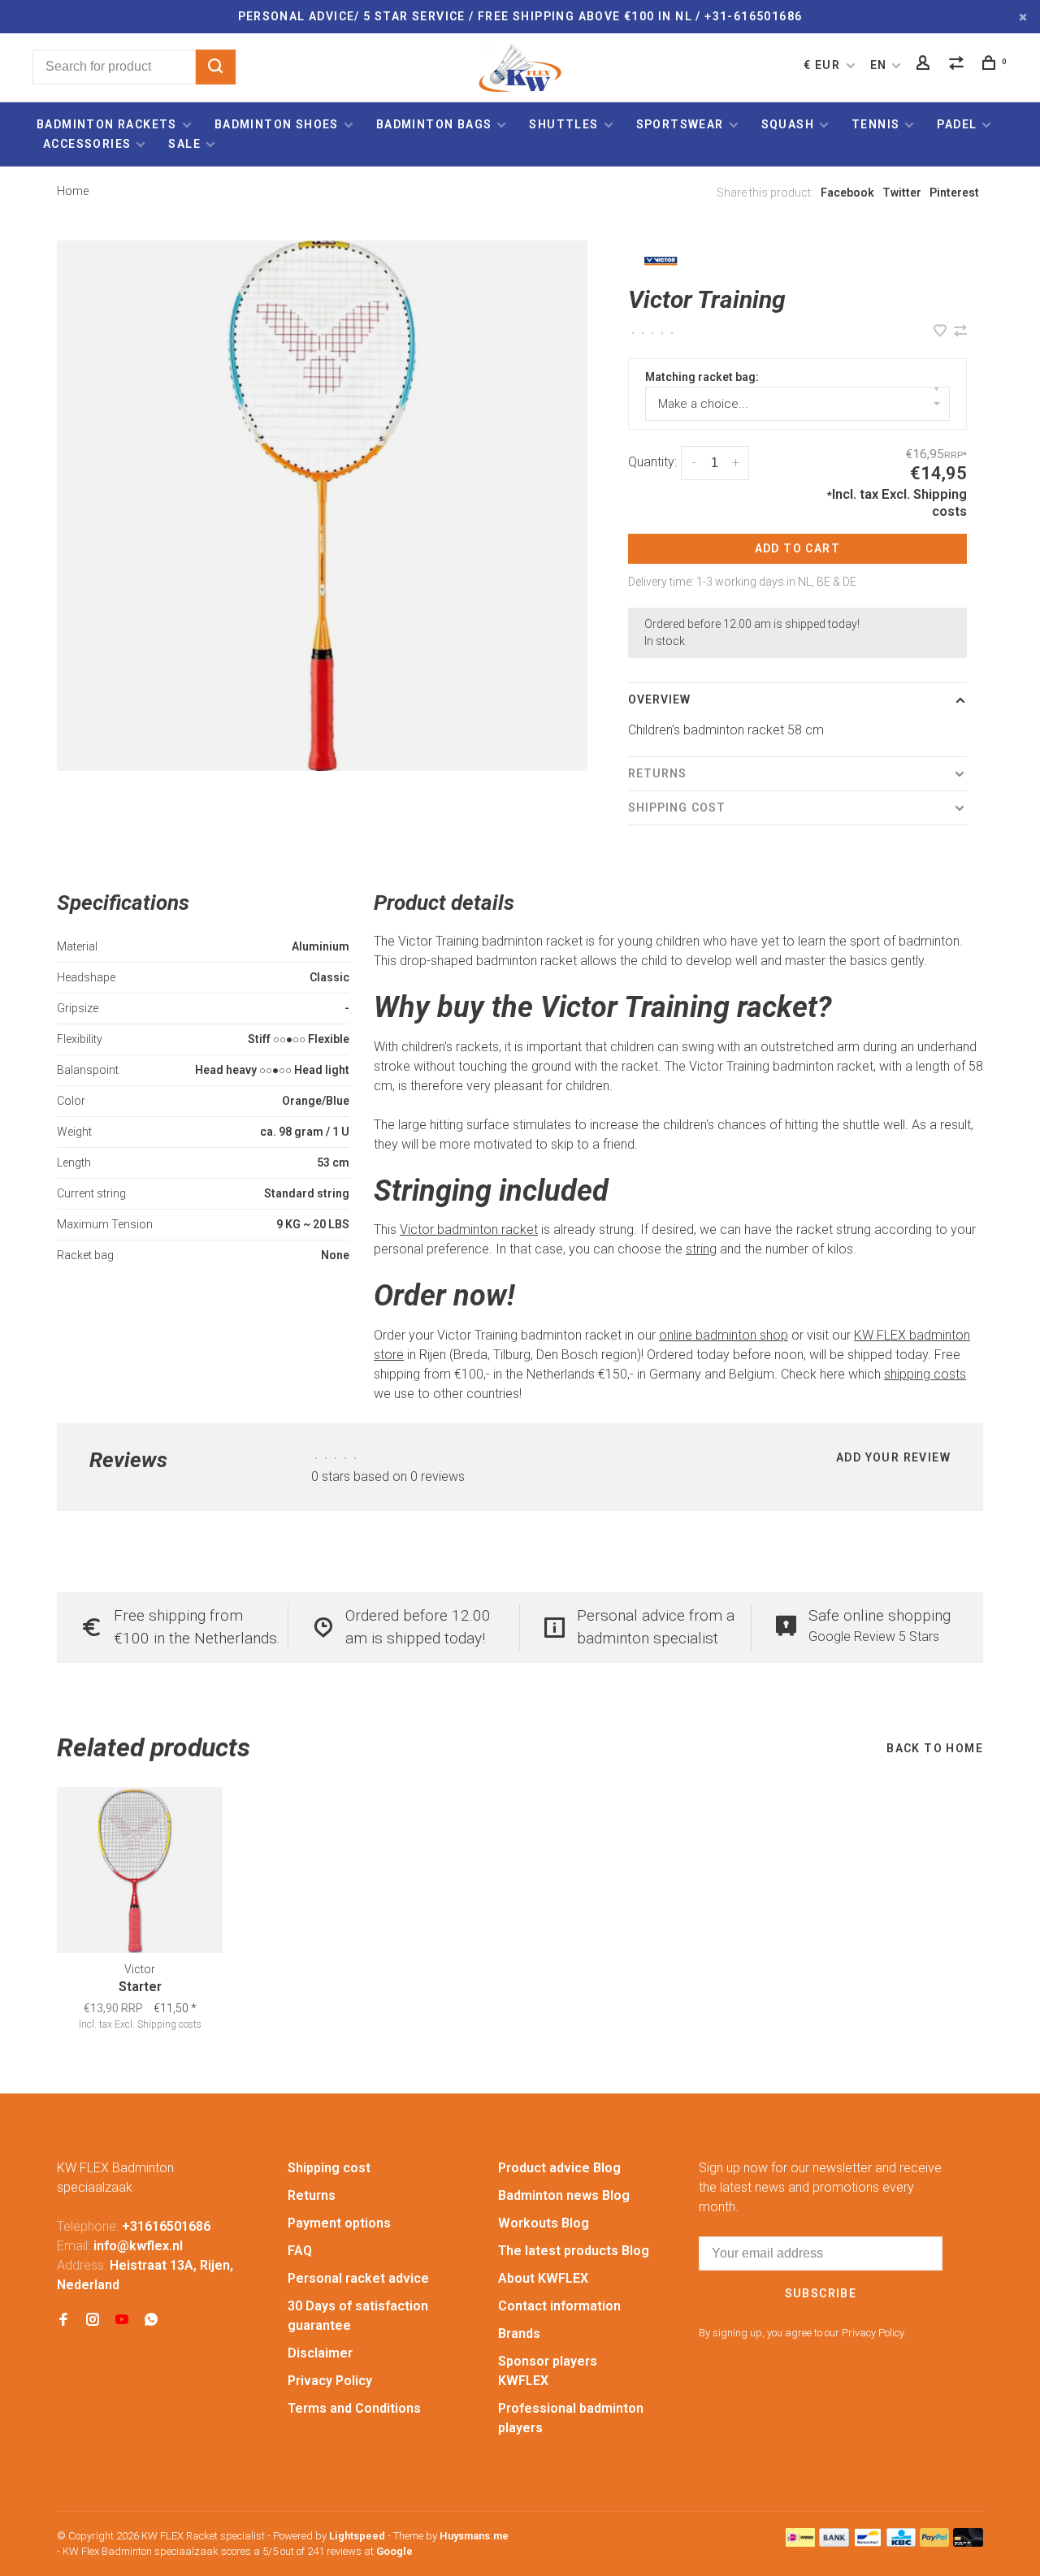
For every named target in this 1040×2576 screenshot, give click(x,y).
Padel (957, 124)
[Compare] (959, 65)
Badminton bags (434, 124)
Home (73, 191)
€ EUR (823, 65)
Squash (788, 124)
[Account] (925, 65)
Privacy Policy (330, 2381)
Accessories (87, 144)
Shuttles (563, 124)
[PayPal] (935, 2542)
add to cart (797, 548)
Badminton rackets (107, 124)
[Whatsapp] (151, 2321)
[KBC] (901, 2542)
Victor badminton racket (469, 1230)
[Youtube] (122, 2321)
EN (879, 65)
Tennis (875, 124)
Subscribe (821, 2293)
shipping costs (925, 1374)
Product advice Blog (559, 2168)
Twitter (902, 193)
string (701, 1249)
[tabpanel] (322, 506)
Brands (519, 2334)
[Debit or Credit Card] (968, 2542)
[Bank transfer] (834, 2542)
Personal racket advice (358, 2278)
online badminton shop (724, 1335)
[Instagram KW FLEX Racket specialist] (93, 2321)
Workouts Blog (544, 2223)
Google (394, 2551)
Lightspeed (357, 2536)
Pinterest (954, 193)
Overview (660, 699)
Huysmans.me (474, 2536)
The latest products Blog (574, 2251)
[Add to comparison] (960, 332)
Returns (658, 773)
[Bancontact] (868, 2542)
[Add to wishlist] (942, 332)
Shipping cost (677, 807)
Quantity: (652, 462)
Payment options (339, 2223)
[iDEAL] (800, 2542)
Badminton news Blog (564, 2195)
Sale (184, 144)
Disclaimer (320, 2353)
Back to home (935, 1748)
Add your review (893, 1457)
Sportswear (680, 124)
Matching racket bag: (702, 377)
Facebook (847, 193)
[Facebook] (63, 2321)
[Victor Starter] (140, 1870)
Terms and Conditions (354, 2408)
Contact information (559, 2306)
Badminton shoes (277, 124)
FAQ (300, 2251)
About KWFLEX (543, 2278)
